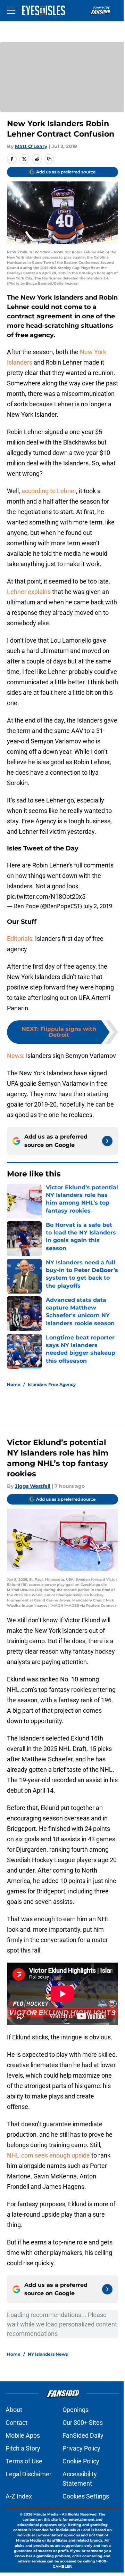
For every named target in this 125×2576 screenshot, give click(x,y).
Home (14, 1384)
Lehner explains (29, 592)
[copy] (49, 159)
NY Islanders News (48, 2354)
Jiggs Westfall (33, 1486)
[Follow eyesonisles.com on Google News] (107, 1141)
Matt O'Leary (31, 146)
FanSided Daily (83, 2435)
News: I (17, 1056)
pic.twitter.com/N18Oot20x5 (46, 896)
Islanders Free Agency (52, 1384)
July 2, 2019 (98, 906)
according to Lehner (49, 491)
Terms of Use (24, 2461)
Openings (76, 2410)
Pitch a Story (23, 2448)
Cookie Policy (81, 2461)
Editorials (20, 939)
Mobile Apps (23, 2435)
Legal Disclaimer (28, 2474)
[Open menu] (11, 10)
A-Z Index (19, 2496)
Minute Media (46, 2514)
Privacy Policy (81, 2448)
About (14, 2410)
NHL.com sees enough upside (49, 2155)
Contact (16, 2423)
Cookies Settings (86, 2496)
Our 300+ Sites (83, 2423)
